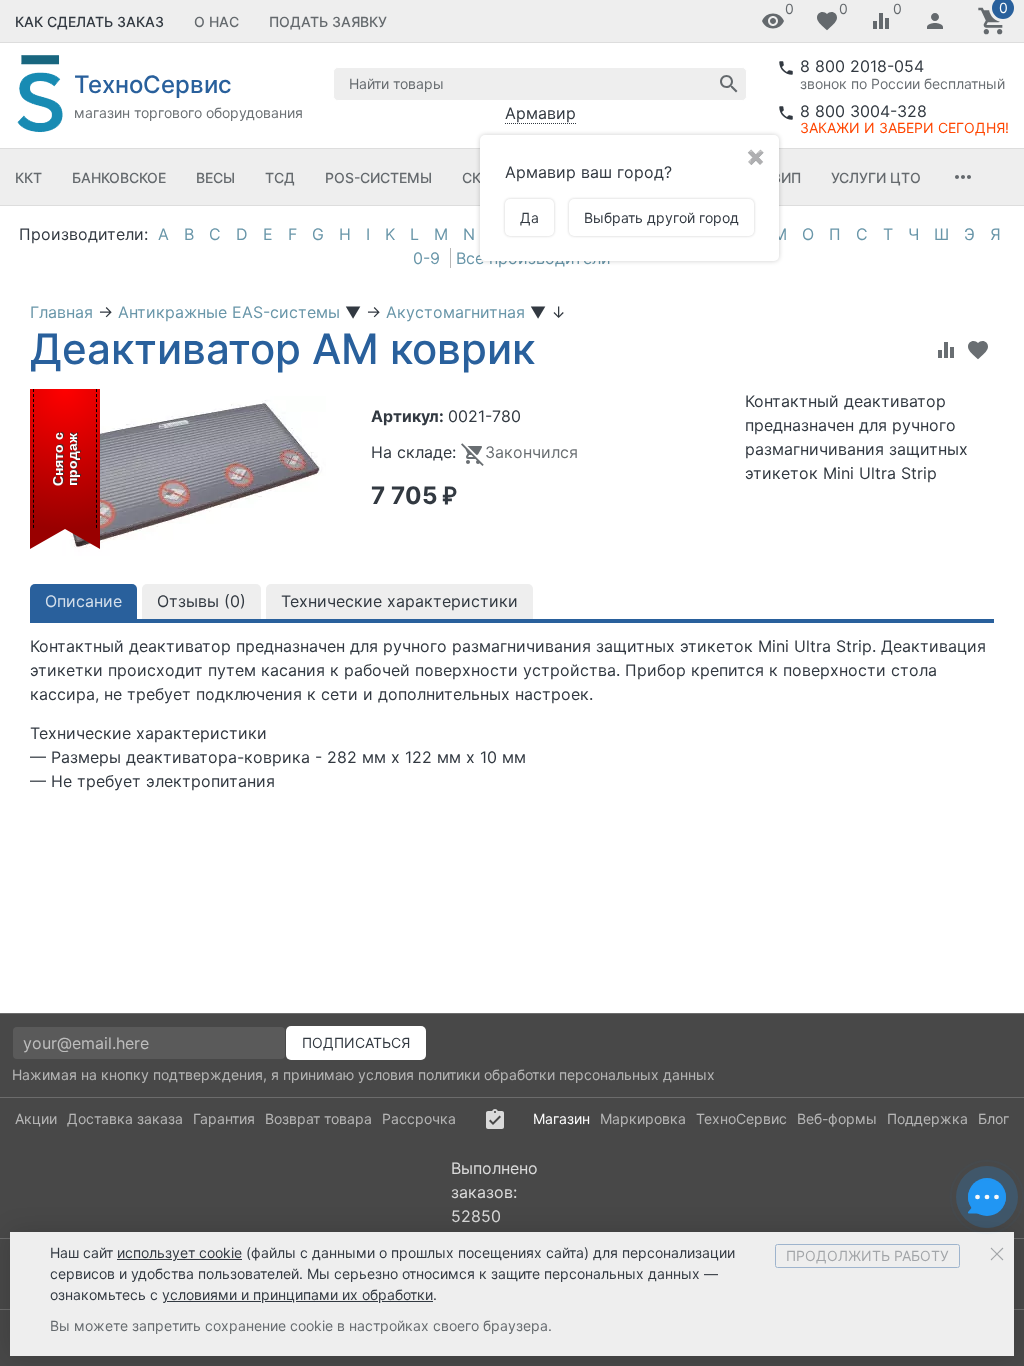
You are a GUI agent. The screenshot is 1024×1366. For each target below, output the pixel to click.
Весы (215, 177)
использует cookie (179, 1252)
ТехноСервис (741, 1118)
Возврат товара (318, 1118)
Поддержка (927, 1118)
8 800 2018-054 (862, 66)
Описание (83, 601)
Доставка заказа (125, 1118)
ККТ (28, 177)
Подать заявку (328, 21)
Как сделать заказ (89, 21)
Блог (993, 1118)
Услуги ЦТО (876, 177)
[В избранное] (978, 350)
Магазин (561, 1118)
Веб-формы (837, 1118)
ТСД (280, 177)
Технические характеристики (399, 601)
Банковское (119, 177)
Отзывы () (201, 601)
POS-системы (378, 177)
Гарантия (224, 1118)
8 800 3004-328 (863, 111)
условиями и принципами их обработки (297, 1294)
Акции (36, 1118)
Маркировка (643, 1118)
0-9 (426, 258)
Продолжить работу (867, 1255)
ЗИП (786, 177)
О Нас (216, 21)
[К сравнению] (946, 350)
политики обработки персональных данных (566, 1074)
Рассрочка (419, 1118)
